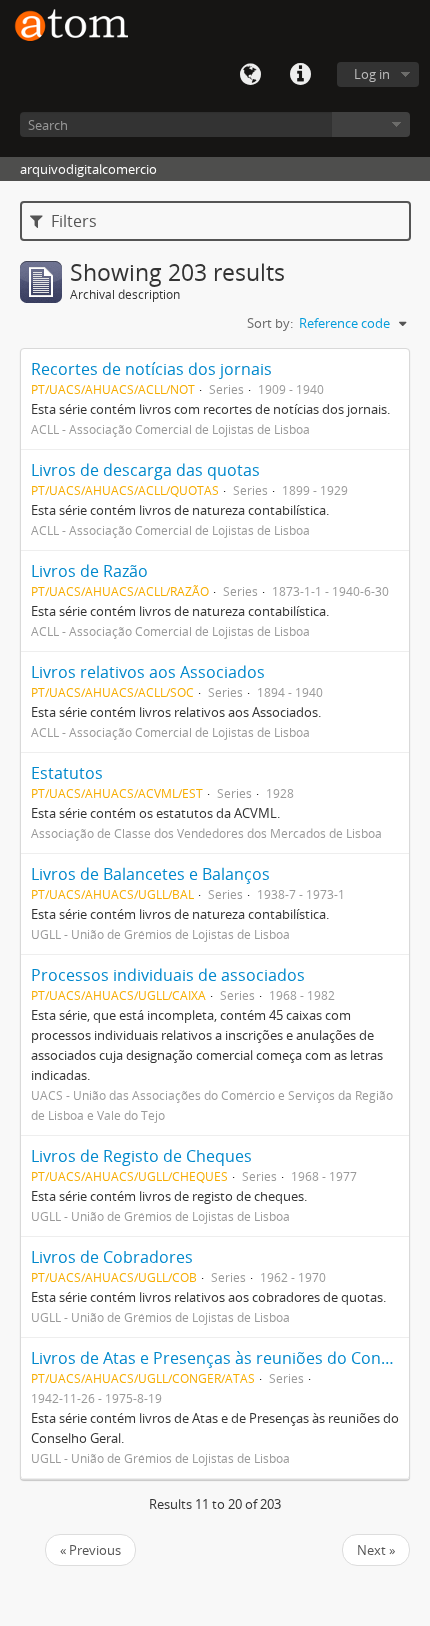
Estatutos (67, 773)
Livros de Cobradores (112, 1257)
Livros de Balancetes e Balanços (150, 874)
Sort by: (270, 323)
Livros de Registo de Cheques (141, 1156)
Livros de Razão (89, 571)
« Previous (90, 1550)
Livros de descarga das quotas (145, 470)
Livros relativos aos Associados (148, 672)
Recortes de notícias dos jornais (151, 369)
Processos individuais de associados (168, 975)
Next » (376, 1550)
